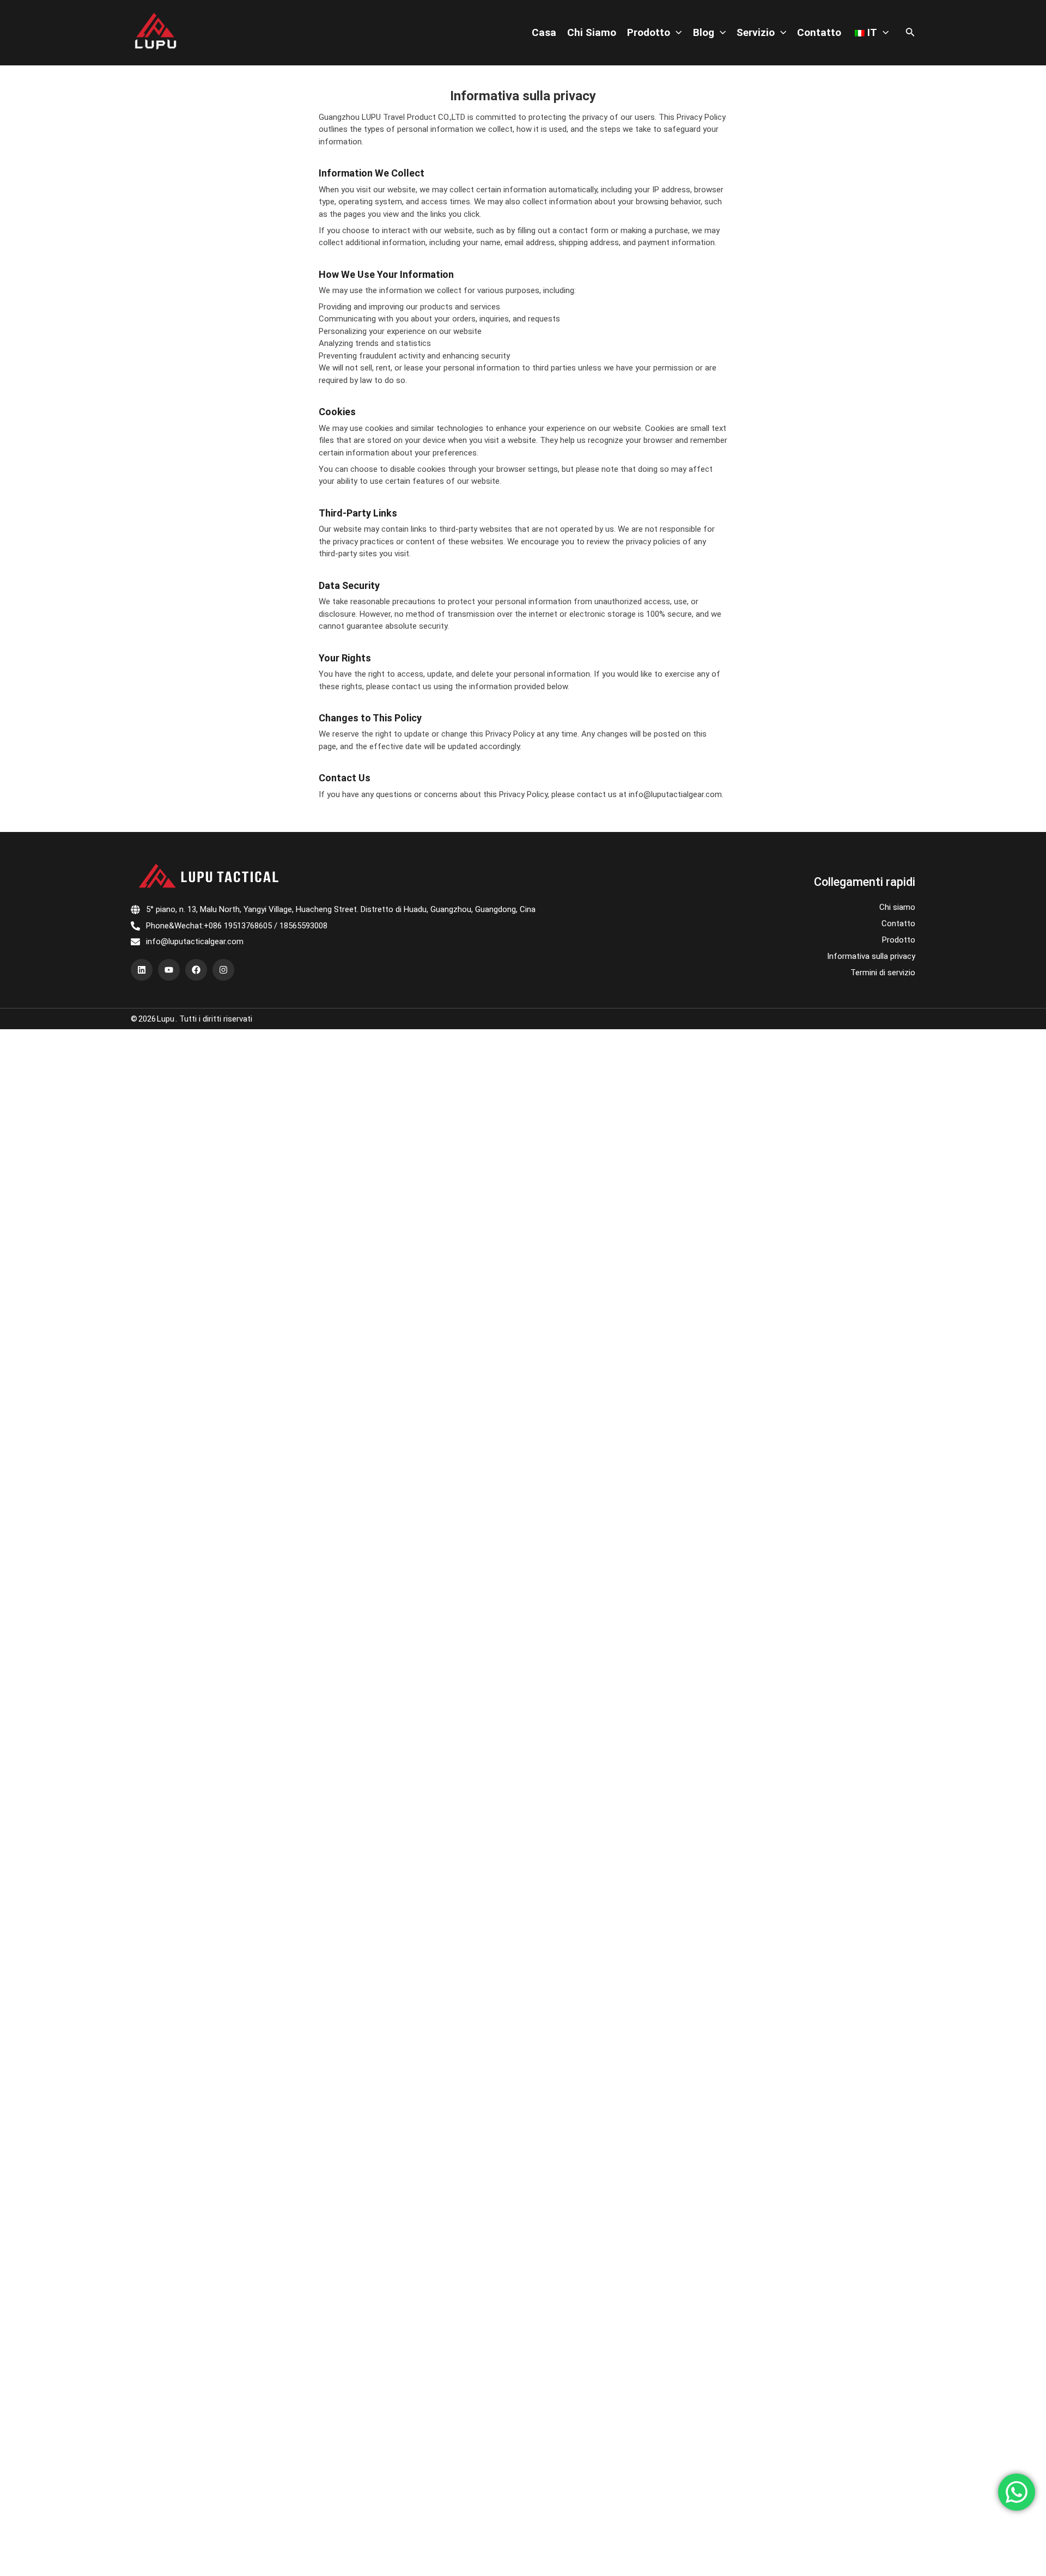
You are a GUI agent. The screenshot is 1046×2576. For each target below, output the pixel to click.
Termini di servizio (883, 973)
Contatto (819, 32)
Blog (704, 32)
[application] (676, 33)
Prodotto (649, 32)
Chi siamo (592, 32)
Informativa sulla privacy (871, 956)
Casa (544, 32)
